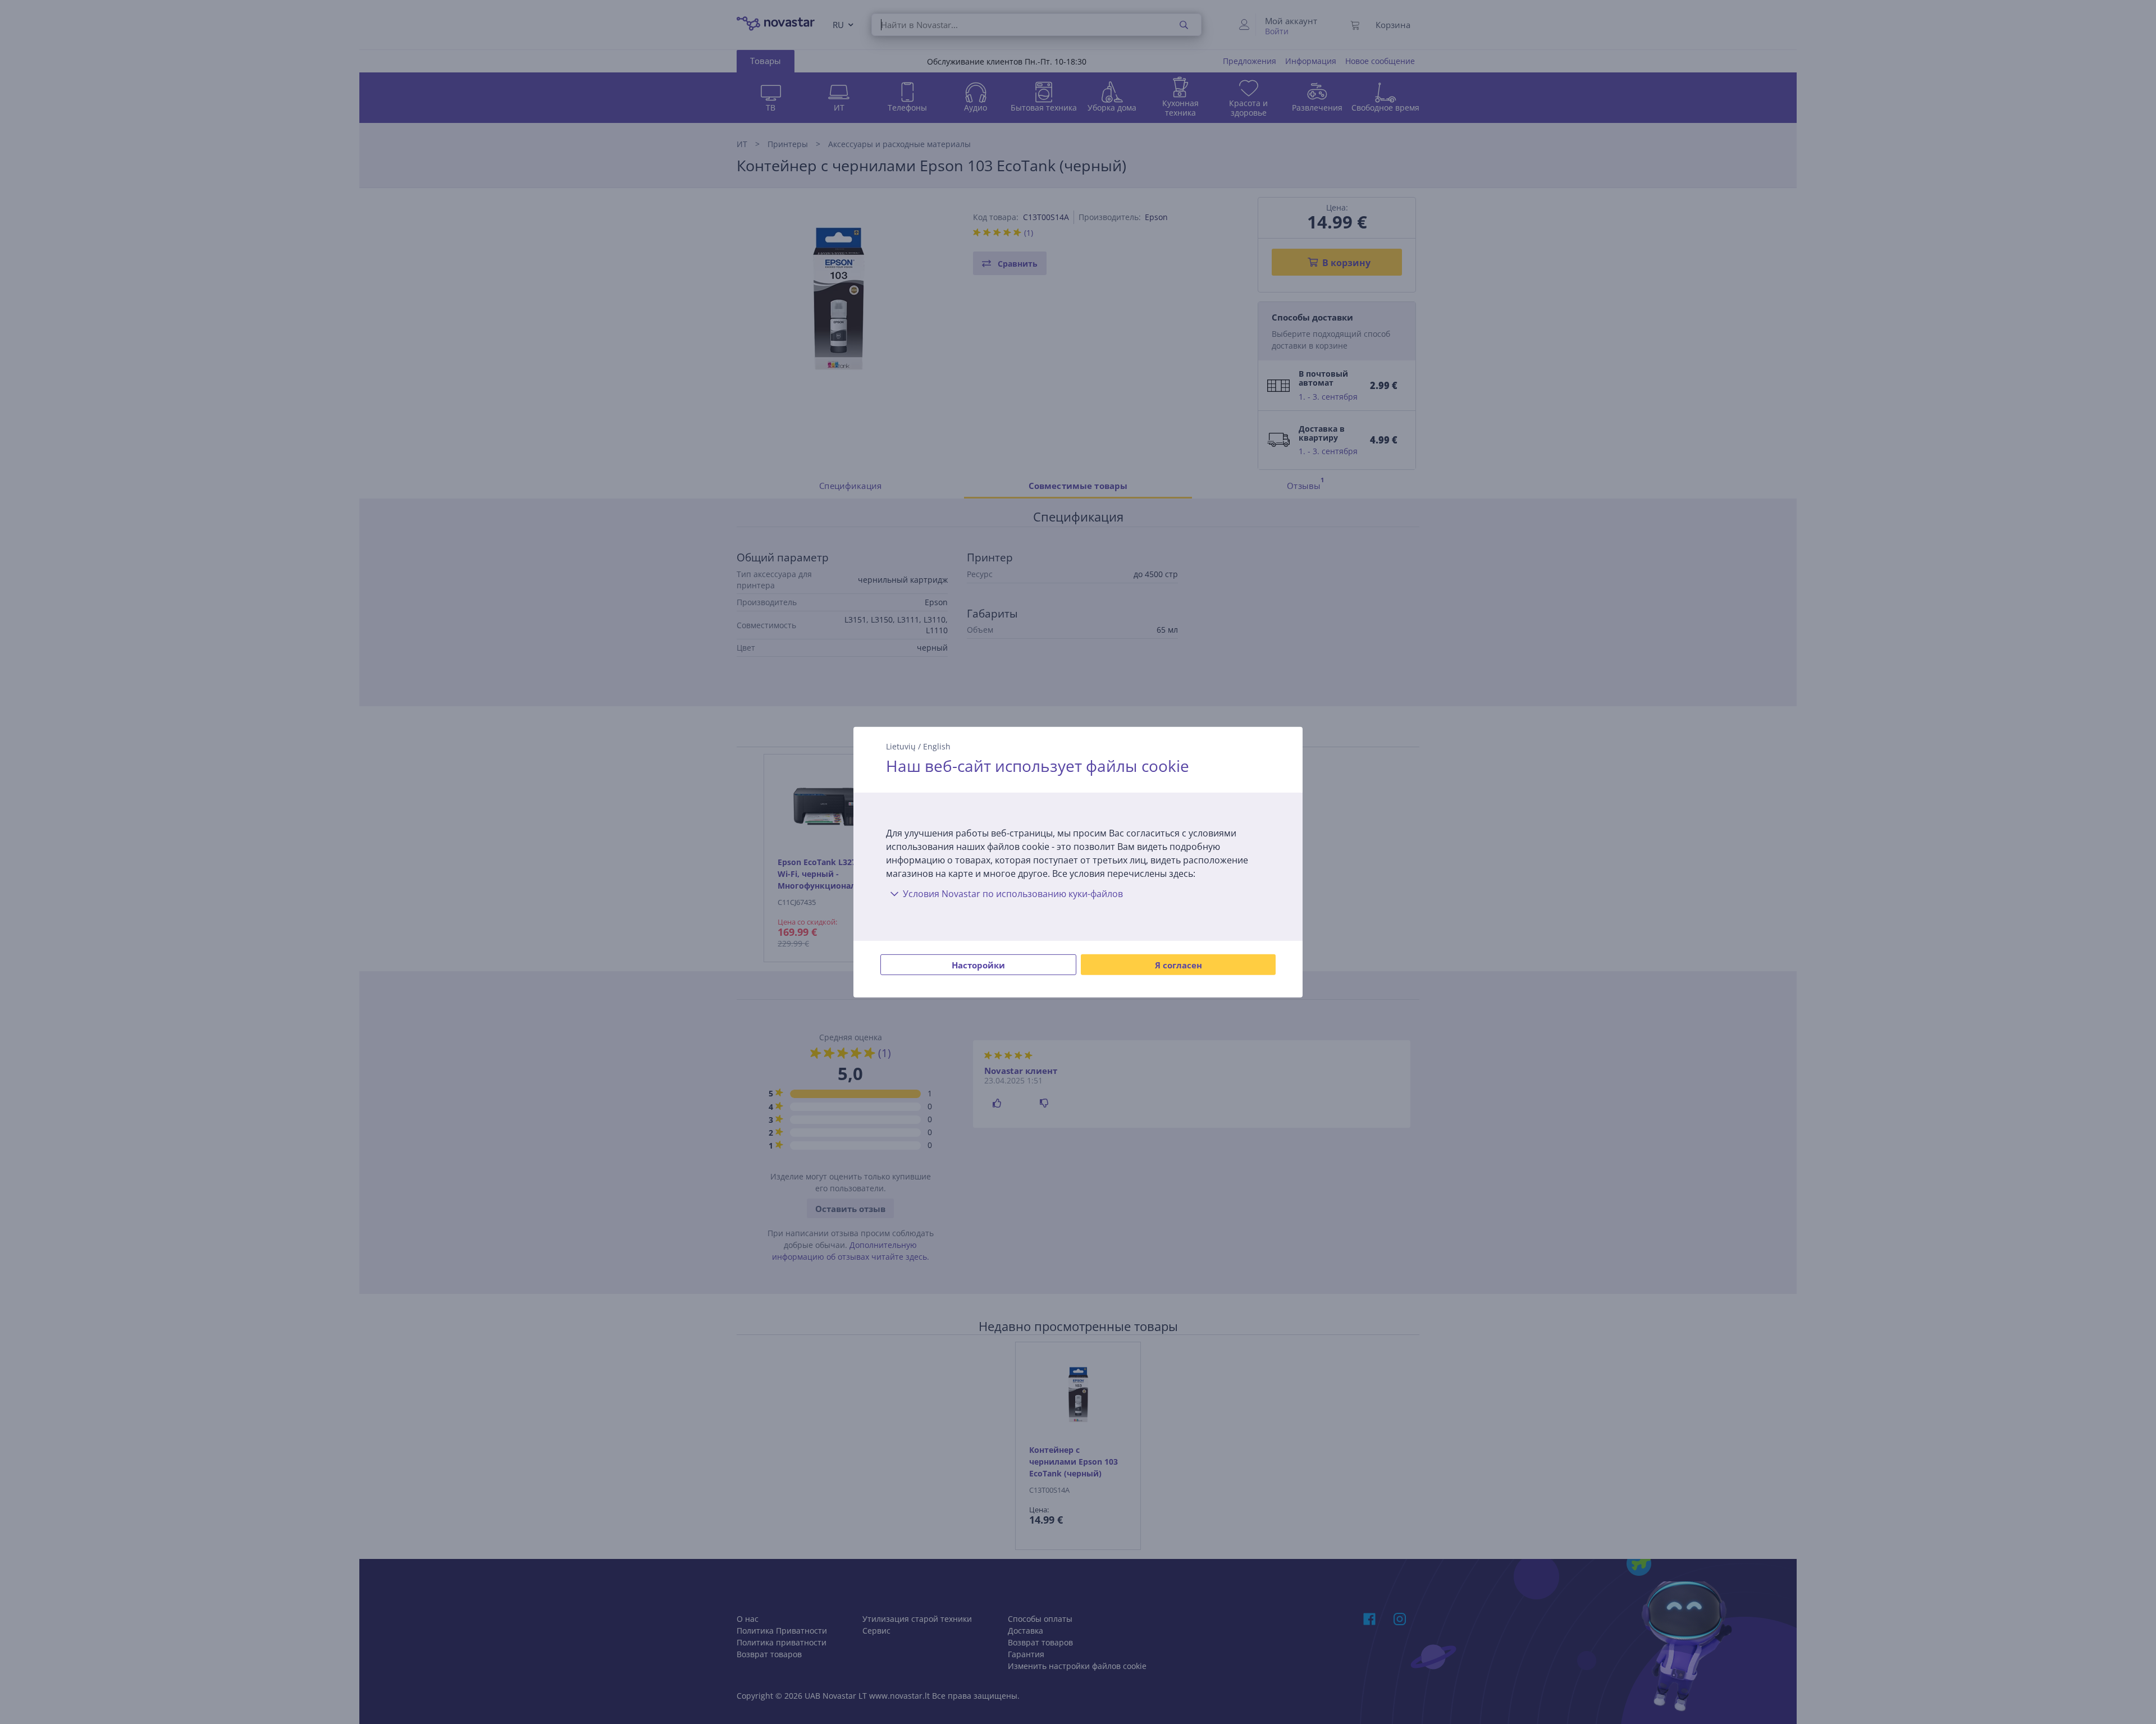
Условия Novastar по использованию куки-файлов (1013, 894)
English (937, 746)
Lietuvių (901, 746)
